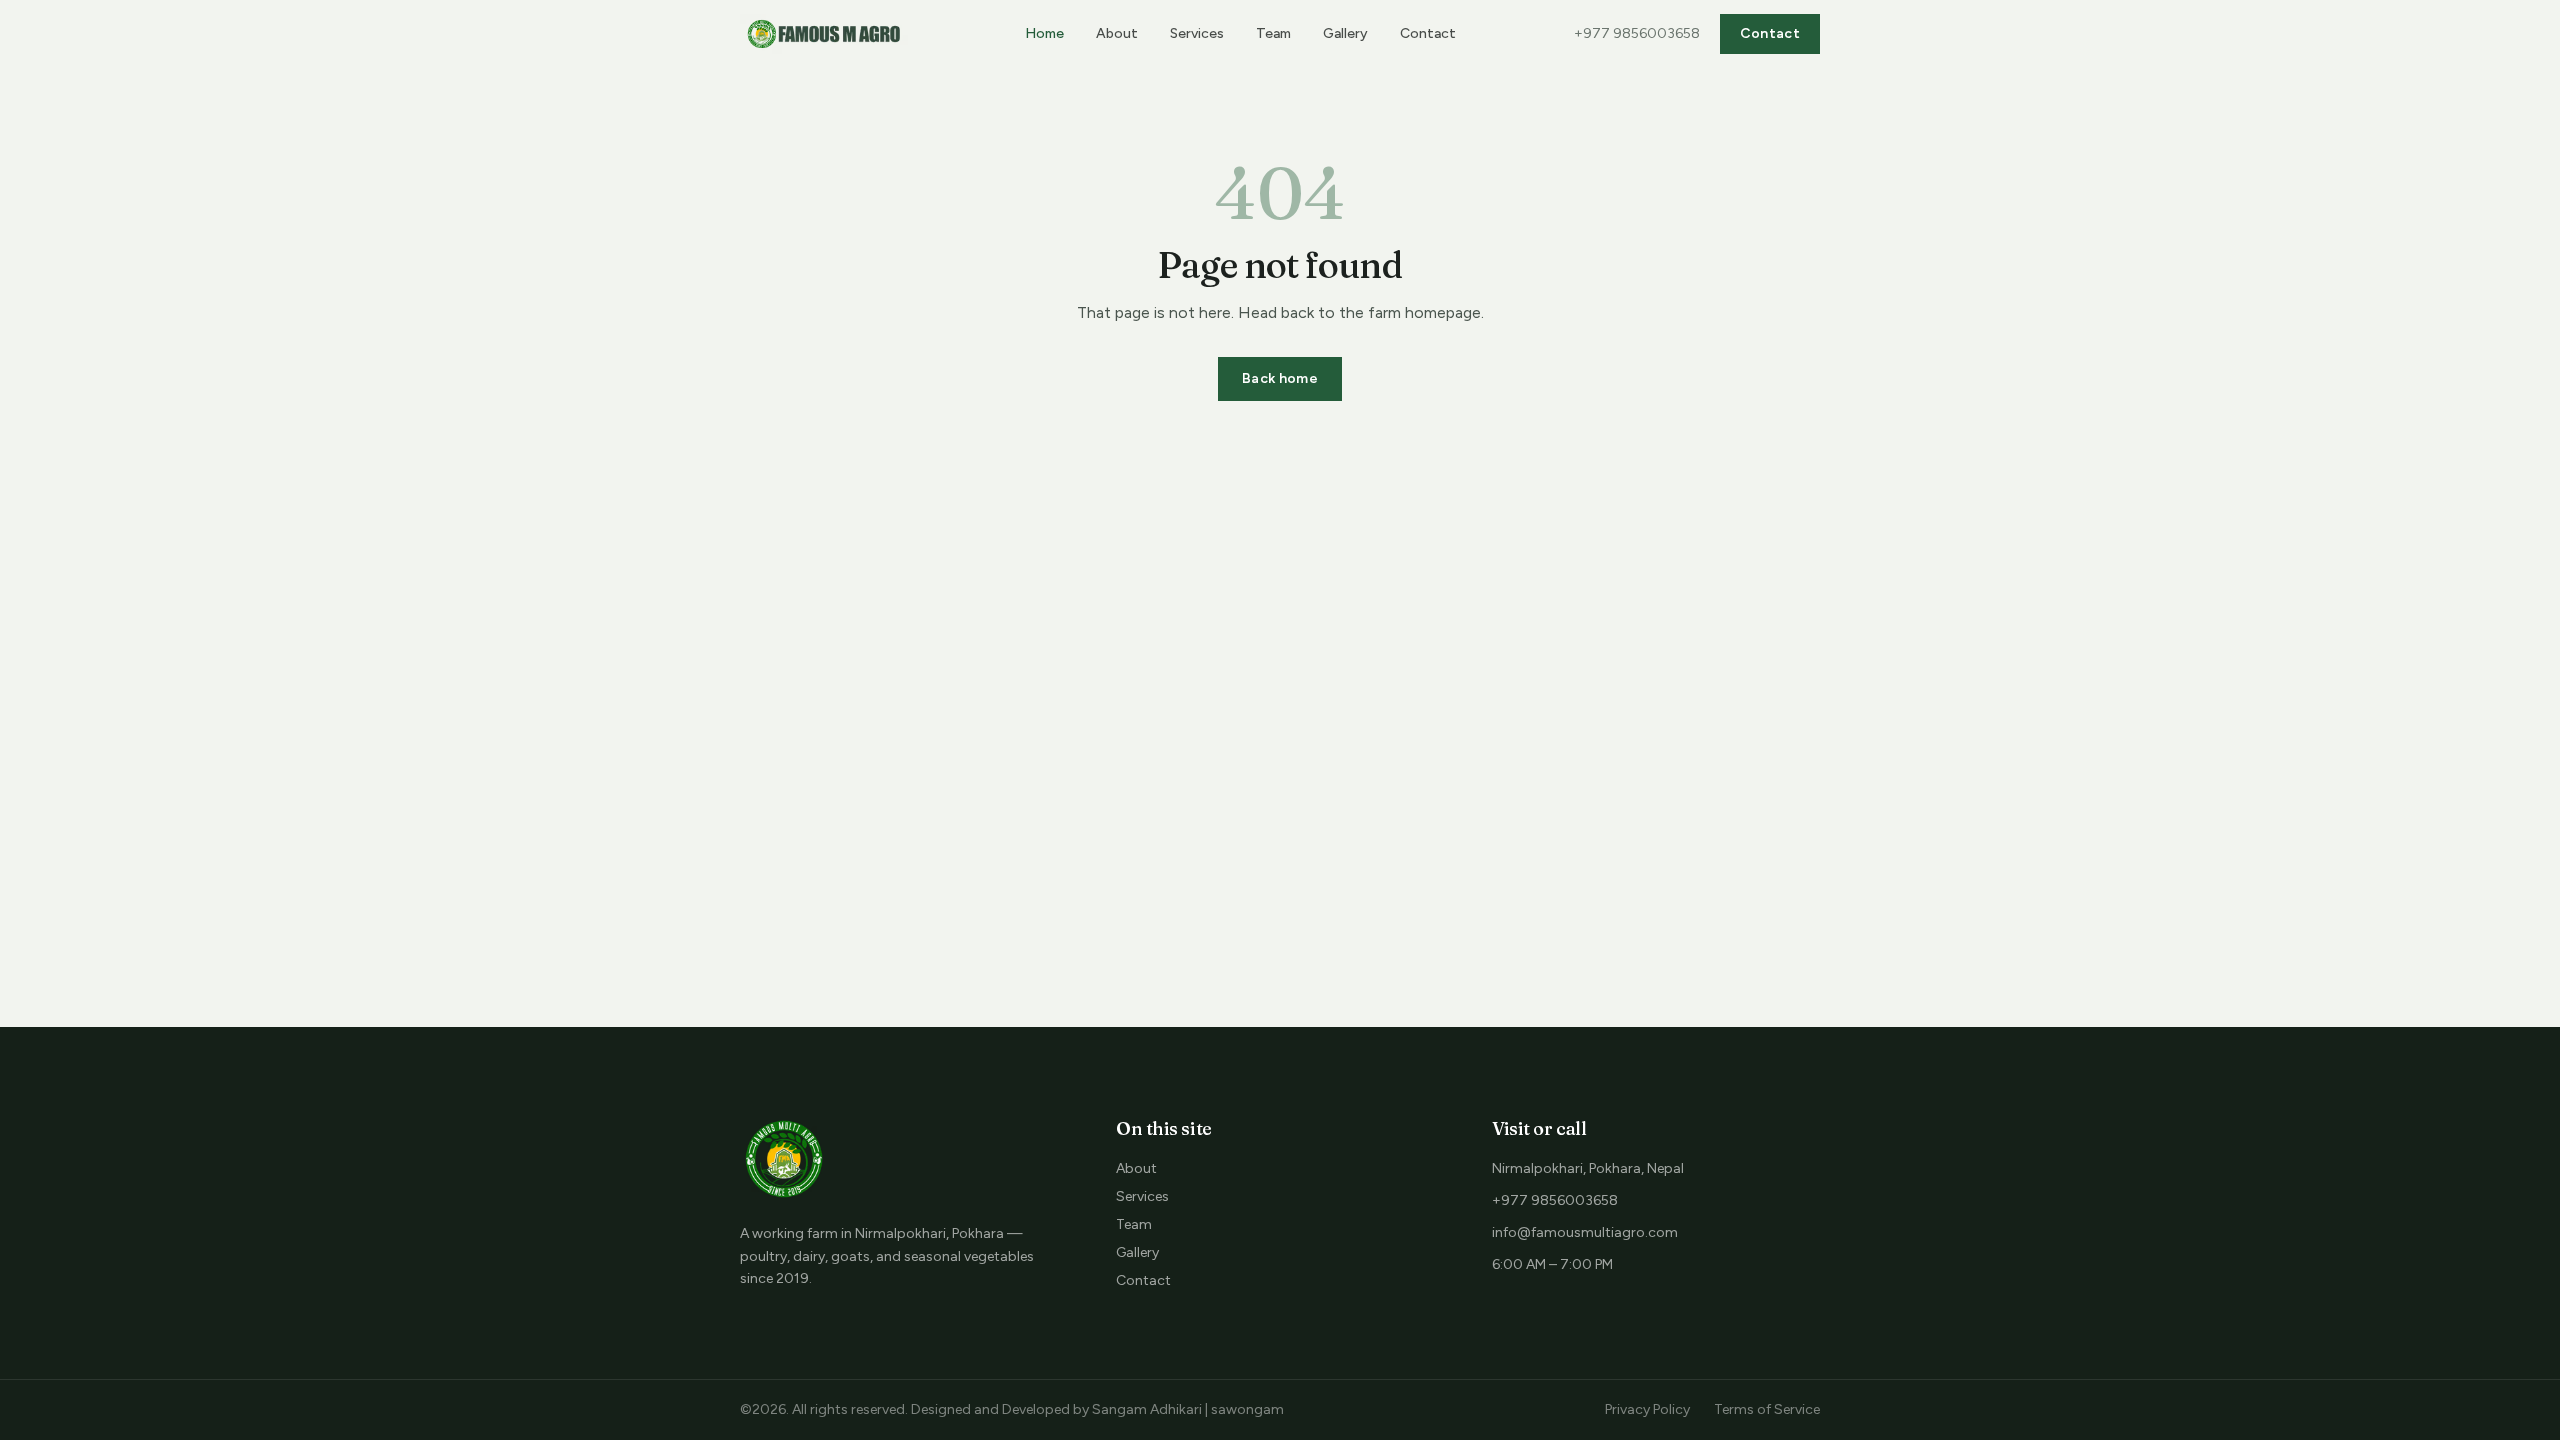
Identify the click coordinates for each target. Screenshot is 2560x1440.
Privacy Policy (1647, 1409)
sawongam (1247, 1409)
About (1117, 33)
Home (1044, 33)
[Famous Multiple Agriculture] (824, 34)
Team (1273, 33)
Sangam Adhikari (1147, 1409)
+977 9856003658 (1637, 33)
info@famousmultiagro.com (1585, 1232)
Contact (1428, 33)
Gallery (1345, 33)
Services (1197, 33)
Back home (1280, 378)
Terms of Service (1767, 1409)
